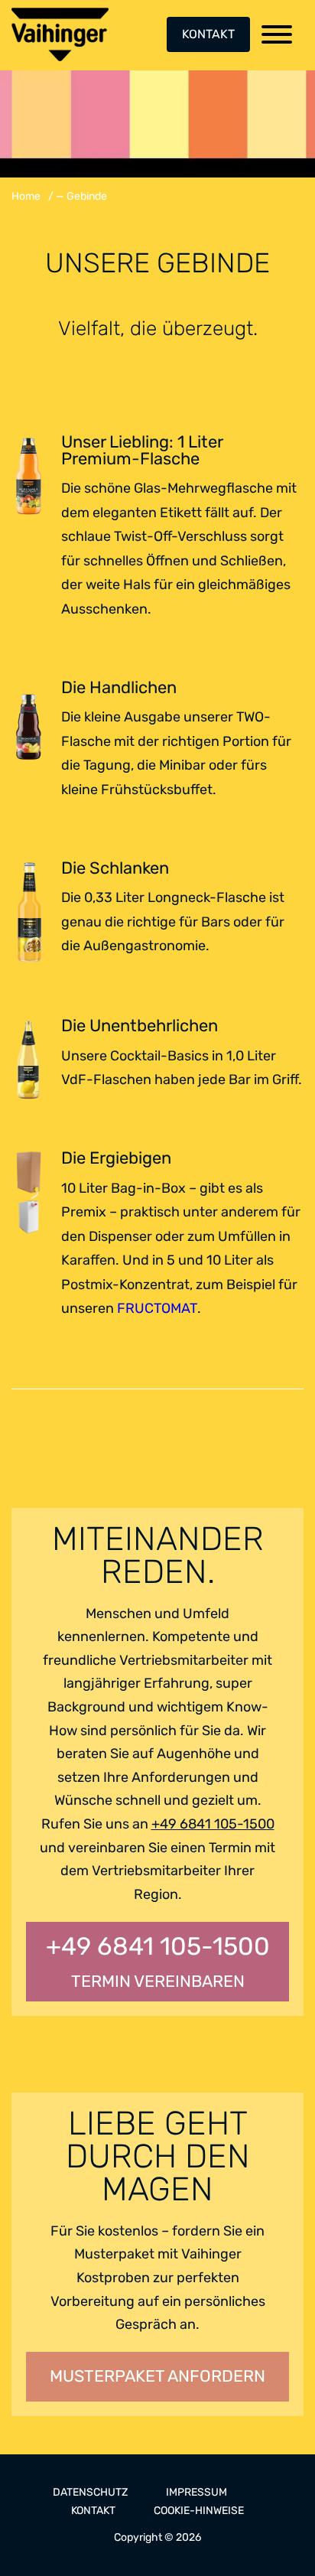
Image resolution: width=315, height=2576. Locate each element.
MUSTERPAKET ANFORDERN (157, 2376)
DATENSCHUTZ (90, 2492)
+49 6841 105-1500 (213, 1824)
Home (26, 196)
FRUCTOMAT (157, 1308)
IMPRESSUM (196, 2492)
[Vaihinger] (60, 34)
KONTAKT (208, 34)
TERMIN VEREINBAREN (158, 1961)
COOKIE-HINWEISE (199, 2511)
